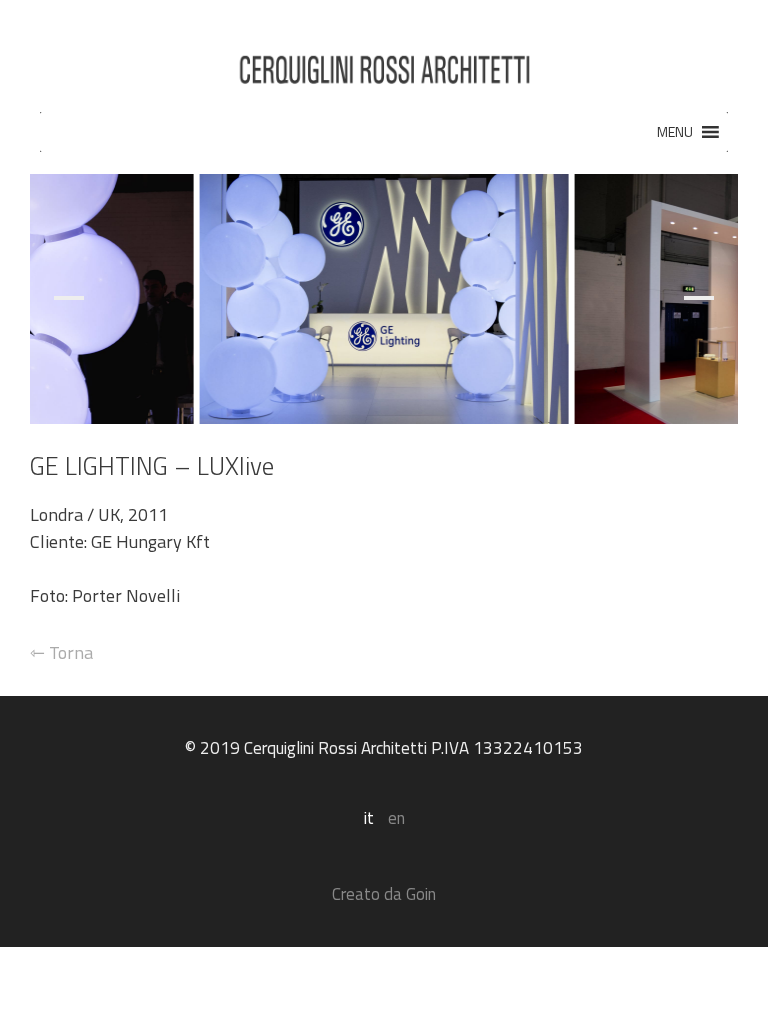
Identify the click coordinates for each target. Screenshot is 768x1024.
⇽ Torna (61, 652)
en (396, 818)
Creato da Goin (384, 894)
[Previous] (78, 299)
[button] (675, 132)
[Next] (689, 299)
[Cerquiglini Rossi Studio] (384, 63)
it (369, 818)
